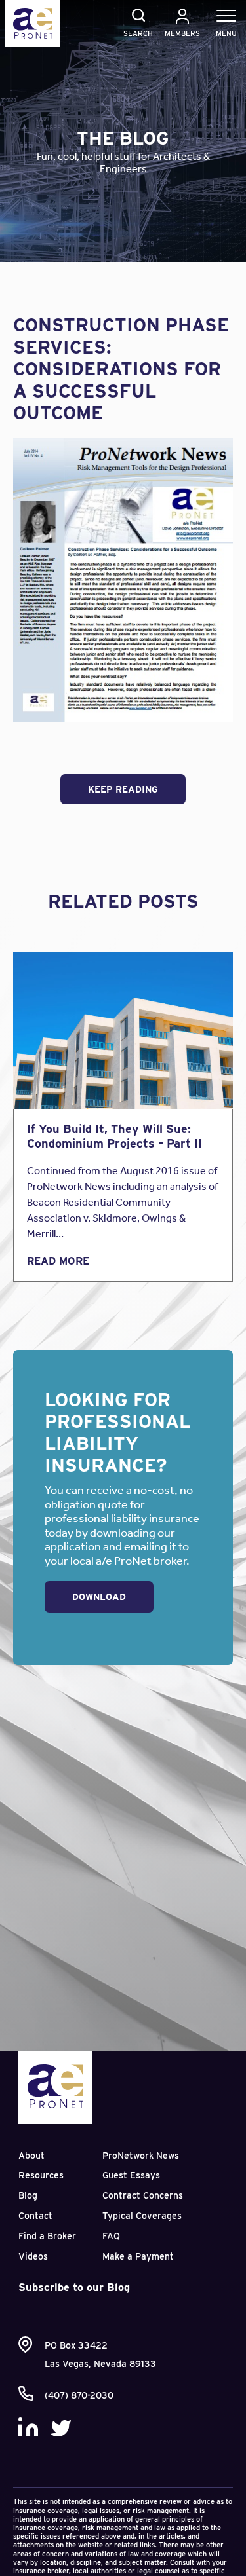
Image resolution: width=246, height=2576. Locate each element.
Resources (41, 2175)
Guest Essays (131, 2175)
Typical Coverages (142, 2216)
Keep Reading (123, 789)
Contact (35, 2216)
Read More (58, 1261)
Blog (28, 2195)
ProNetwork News (141, 2156)
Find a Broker (47, 2236)
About (31, 2156)
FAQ (111, 2236)
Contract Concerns (143, 2195)
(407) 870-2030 (79, 2395)
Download (99, 1597)
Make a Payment (138, 2256)
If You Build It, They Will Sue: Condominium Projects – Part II (114, 1136)
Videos (33, 2256)
